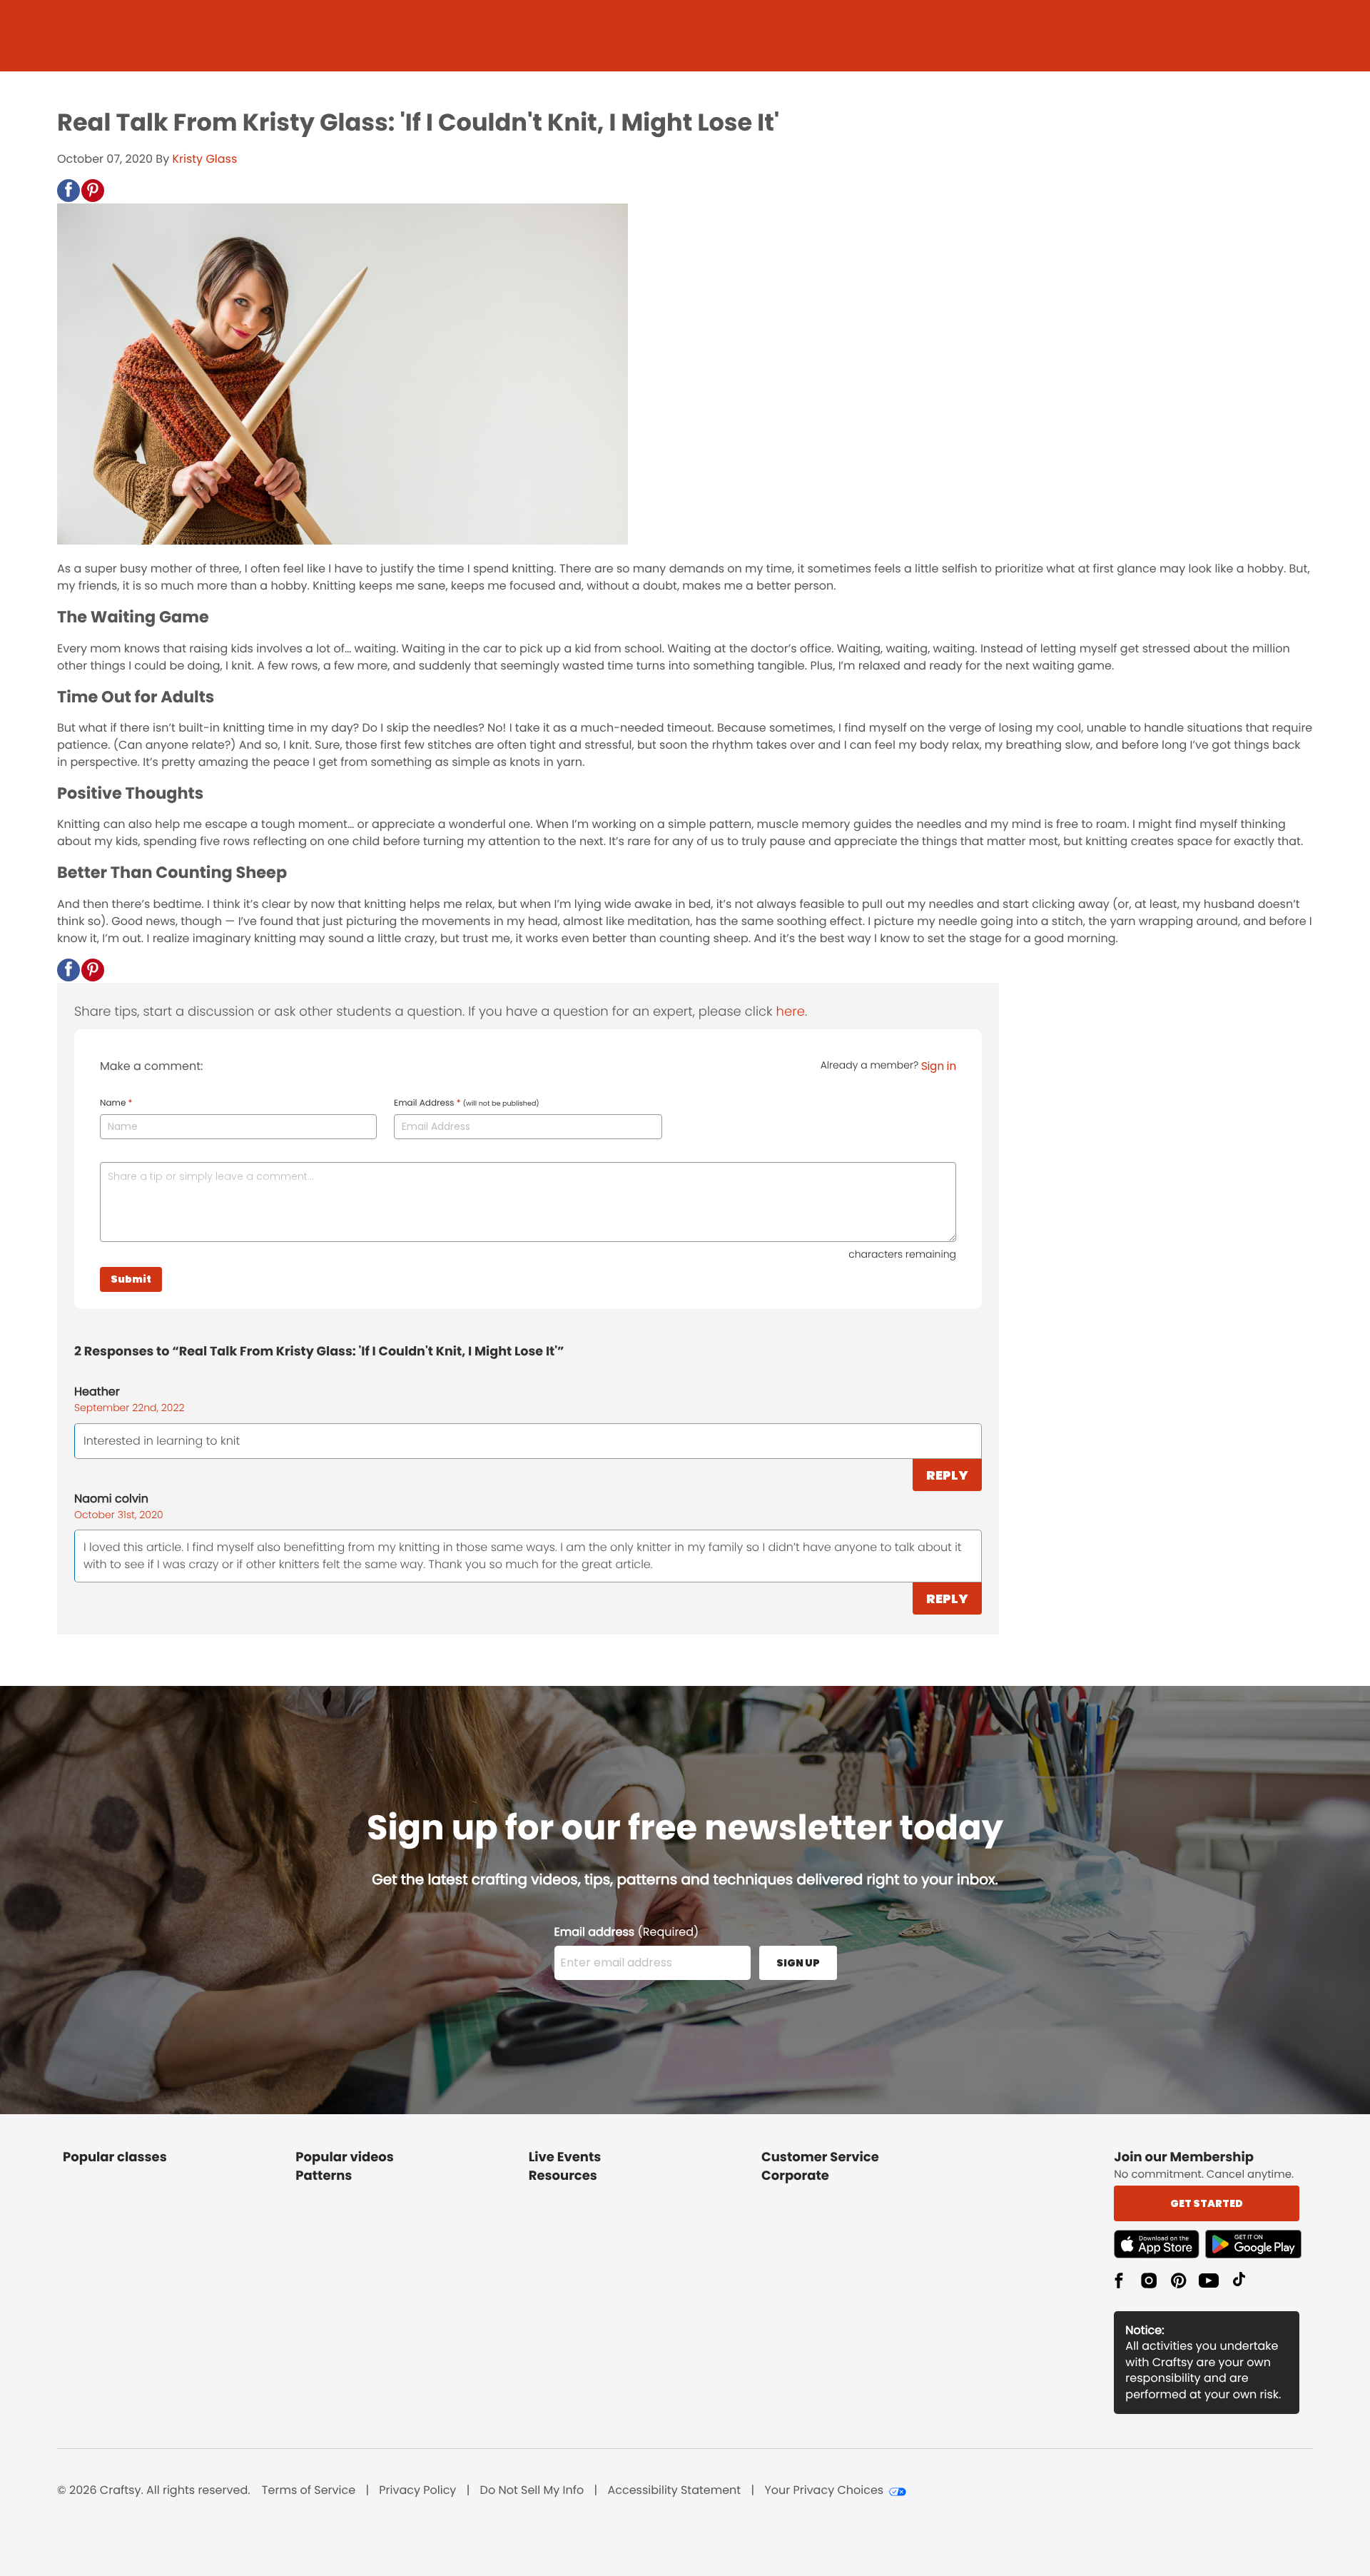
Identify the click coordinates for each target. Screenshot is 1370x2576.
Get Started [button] (1207, 2203)
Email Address (467, 1103)
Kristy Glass (204, 159)
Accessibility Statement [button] (674, 2490)
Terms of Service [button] (309, 2490)
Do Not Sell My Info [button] (532, 2490)
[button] (68, 191)
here (791, 1012)
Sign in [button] (939, 1066)
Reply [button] (947, 1475)
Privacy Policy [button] (417, 2490)
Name (116, 1103)
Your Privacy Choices (824, 2490)
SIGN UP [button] (798, 1963)
